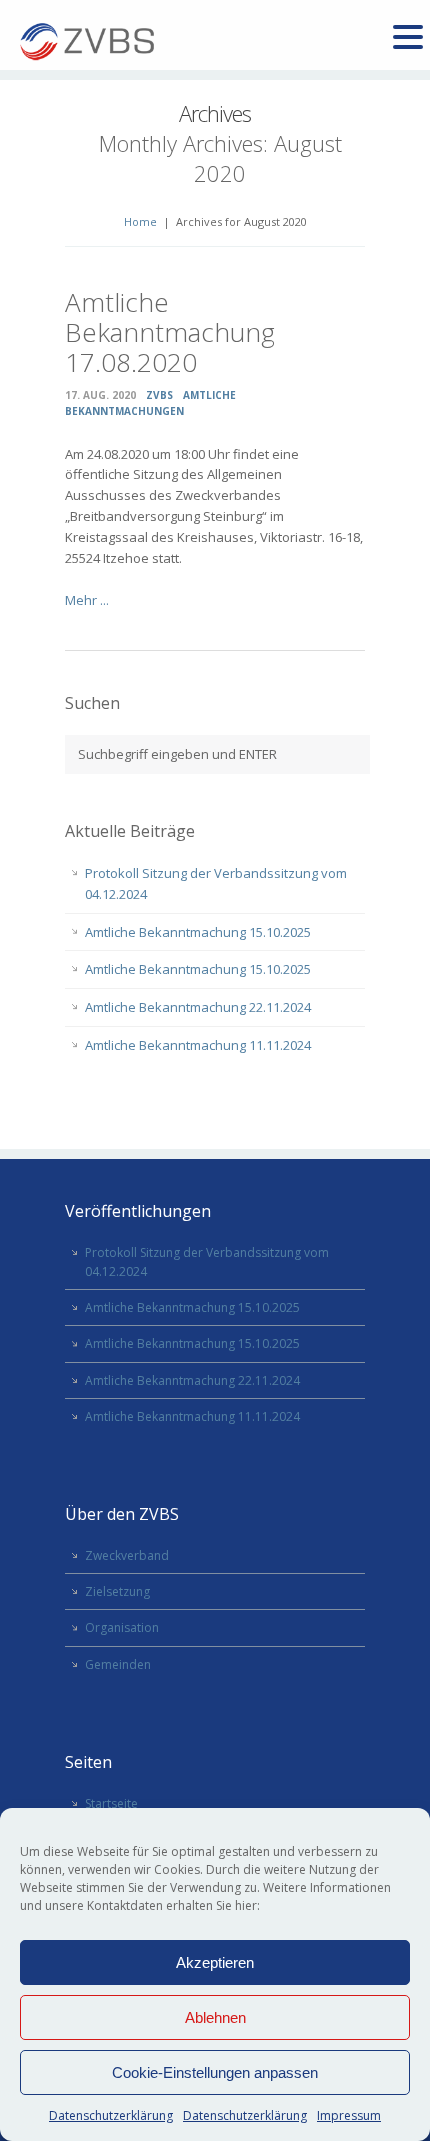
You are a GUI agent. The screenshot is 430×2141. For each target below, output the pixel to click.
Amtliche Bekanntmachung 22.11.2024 (198, 1007)
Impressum (349, 2115)
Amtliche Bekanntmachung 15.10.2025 (198, 932)
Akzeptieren (215, 1962)
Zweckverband (127, 1555)
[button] (408, 38)
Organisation (122, 1627)
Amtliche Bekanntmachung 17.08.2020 (170, 332)
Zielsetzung (117, 1591)
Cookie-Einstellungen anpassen (215, 2072)
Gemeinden (118, 1664)
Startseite (111, 1803)
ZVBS (159, 395)
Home (140, 221)
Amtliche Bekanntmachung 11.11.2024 (198, 1045)
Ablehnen (215, 2017)
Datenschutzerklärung (111, 2115)
